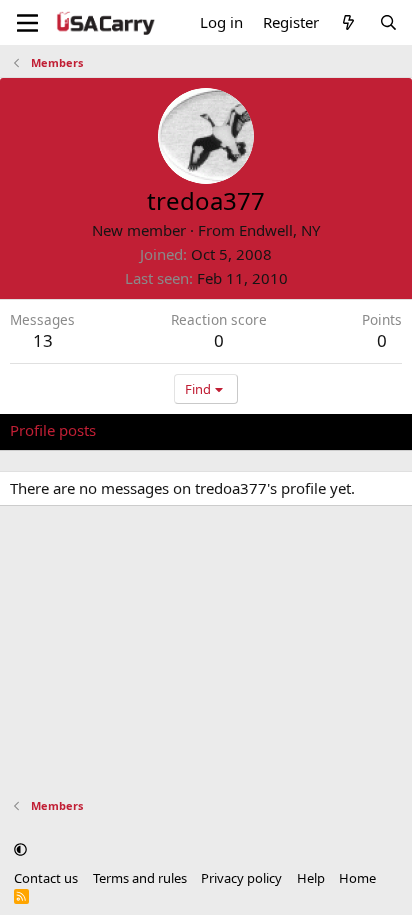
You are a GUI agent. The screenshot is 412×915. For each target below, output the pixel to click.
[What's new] (348, 22)
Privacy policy (241, 878)
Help (311, 878)
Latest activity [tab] (163, 430)
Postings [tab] (259, 430)
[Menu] (27, 23)
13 (43, 340)
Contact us (46, 878)
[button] (20, 849)
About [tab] (330, 430)
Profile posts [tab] (53, 430)
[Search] (388, 22)
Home (357, 878)
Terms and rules (140, 878)
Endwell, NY (279, 230)
